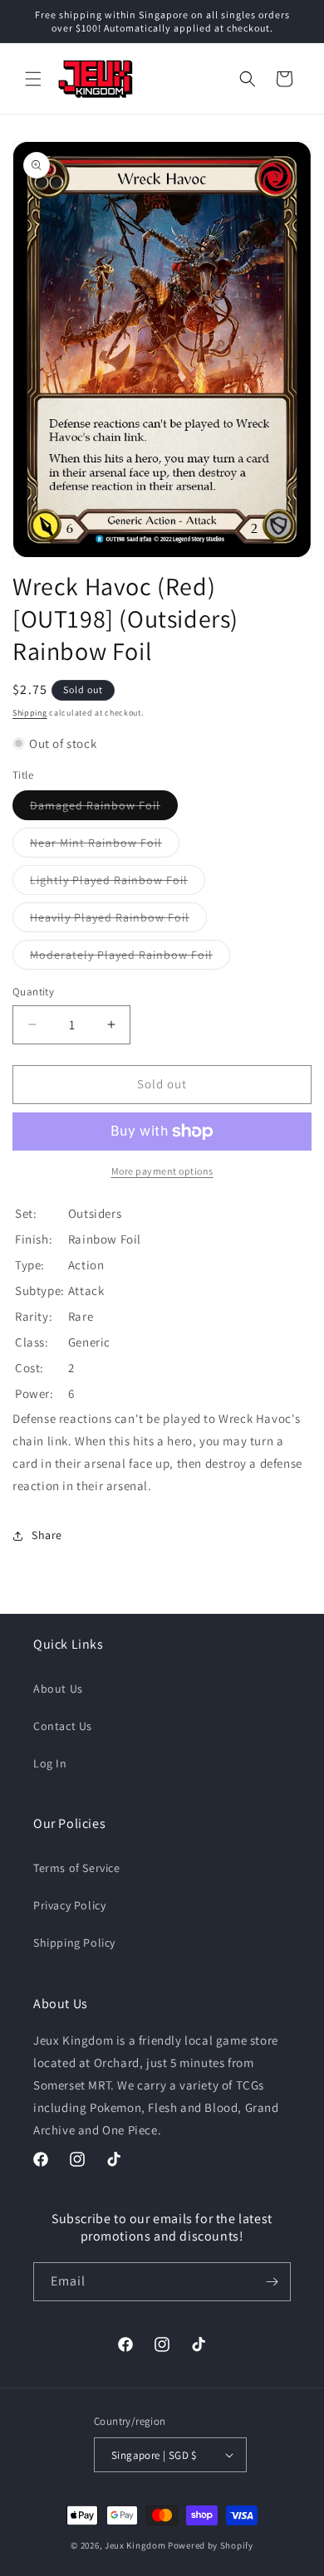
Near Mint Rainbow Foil (105, 846)
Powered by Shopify (211, 2545)
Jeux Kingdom (135, 2545)
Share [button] (47, 1535)
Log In (50, 1763)
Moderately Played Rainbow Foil (130, 958)
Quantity (33, 992)
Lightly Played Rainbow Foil (118, 883)
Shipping (30, 713)
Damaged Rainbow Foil (104, 809)
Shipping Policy (74, 1943)
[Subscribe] (272, 2282)
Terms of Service (77, 1868)
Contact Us (63, 1726)
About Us (58, 1689)
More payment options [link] (162, 1171)
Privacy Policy (69, 1905)
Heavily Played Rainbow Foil (118, 921)
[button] (33, 79)
